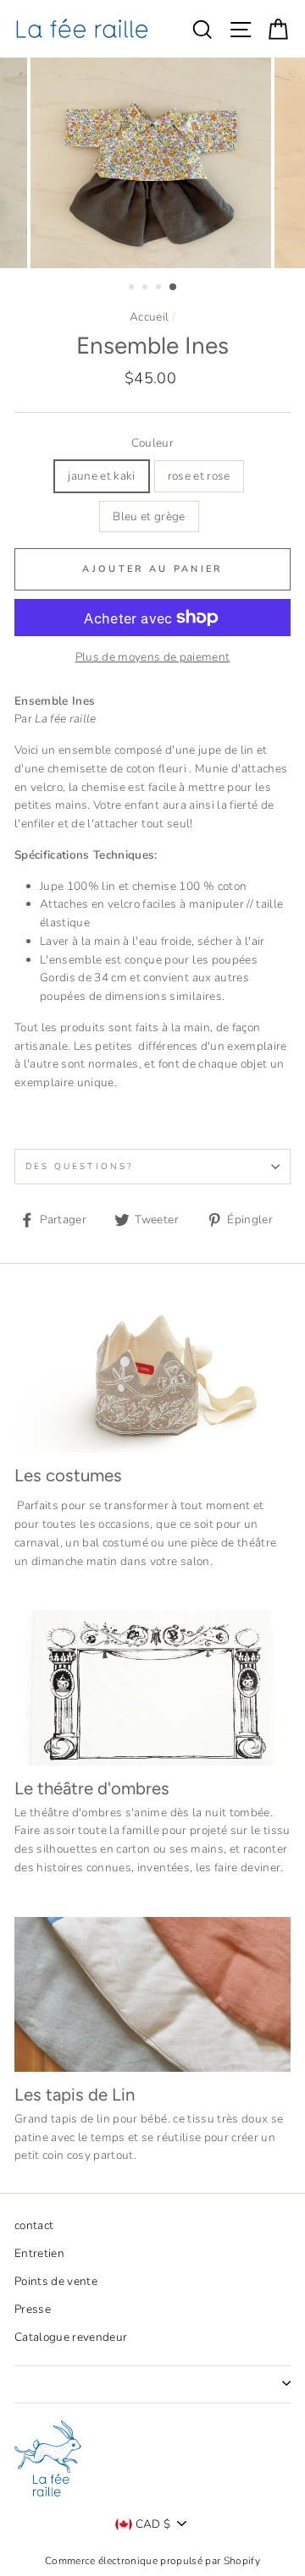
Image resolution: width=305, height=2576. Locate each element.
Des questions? (79, 1167)
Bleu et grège (149, 516)
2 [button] (147, 288)
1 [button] (133, 288)
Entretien (39, 2253)
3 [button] (160, 288)
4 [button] (174, 288)
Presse (33, 2309)
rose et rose (199, 476)
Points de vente (56, 2281)
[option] (152, 163)
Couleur (152, 443)
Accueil (149, 317)
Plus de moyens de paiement (153, 657)
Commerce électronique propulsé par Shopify (152, 2561)
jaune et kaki (101, 476)
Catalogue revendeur (71, 2337)
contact (34, 2225)
